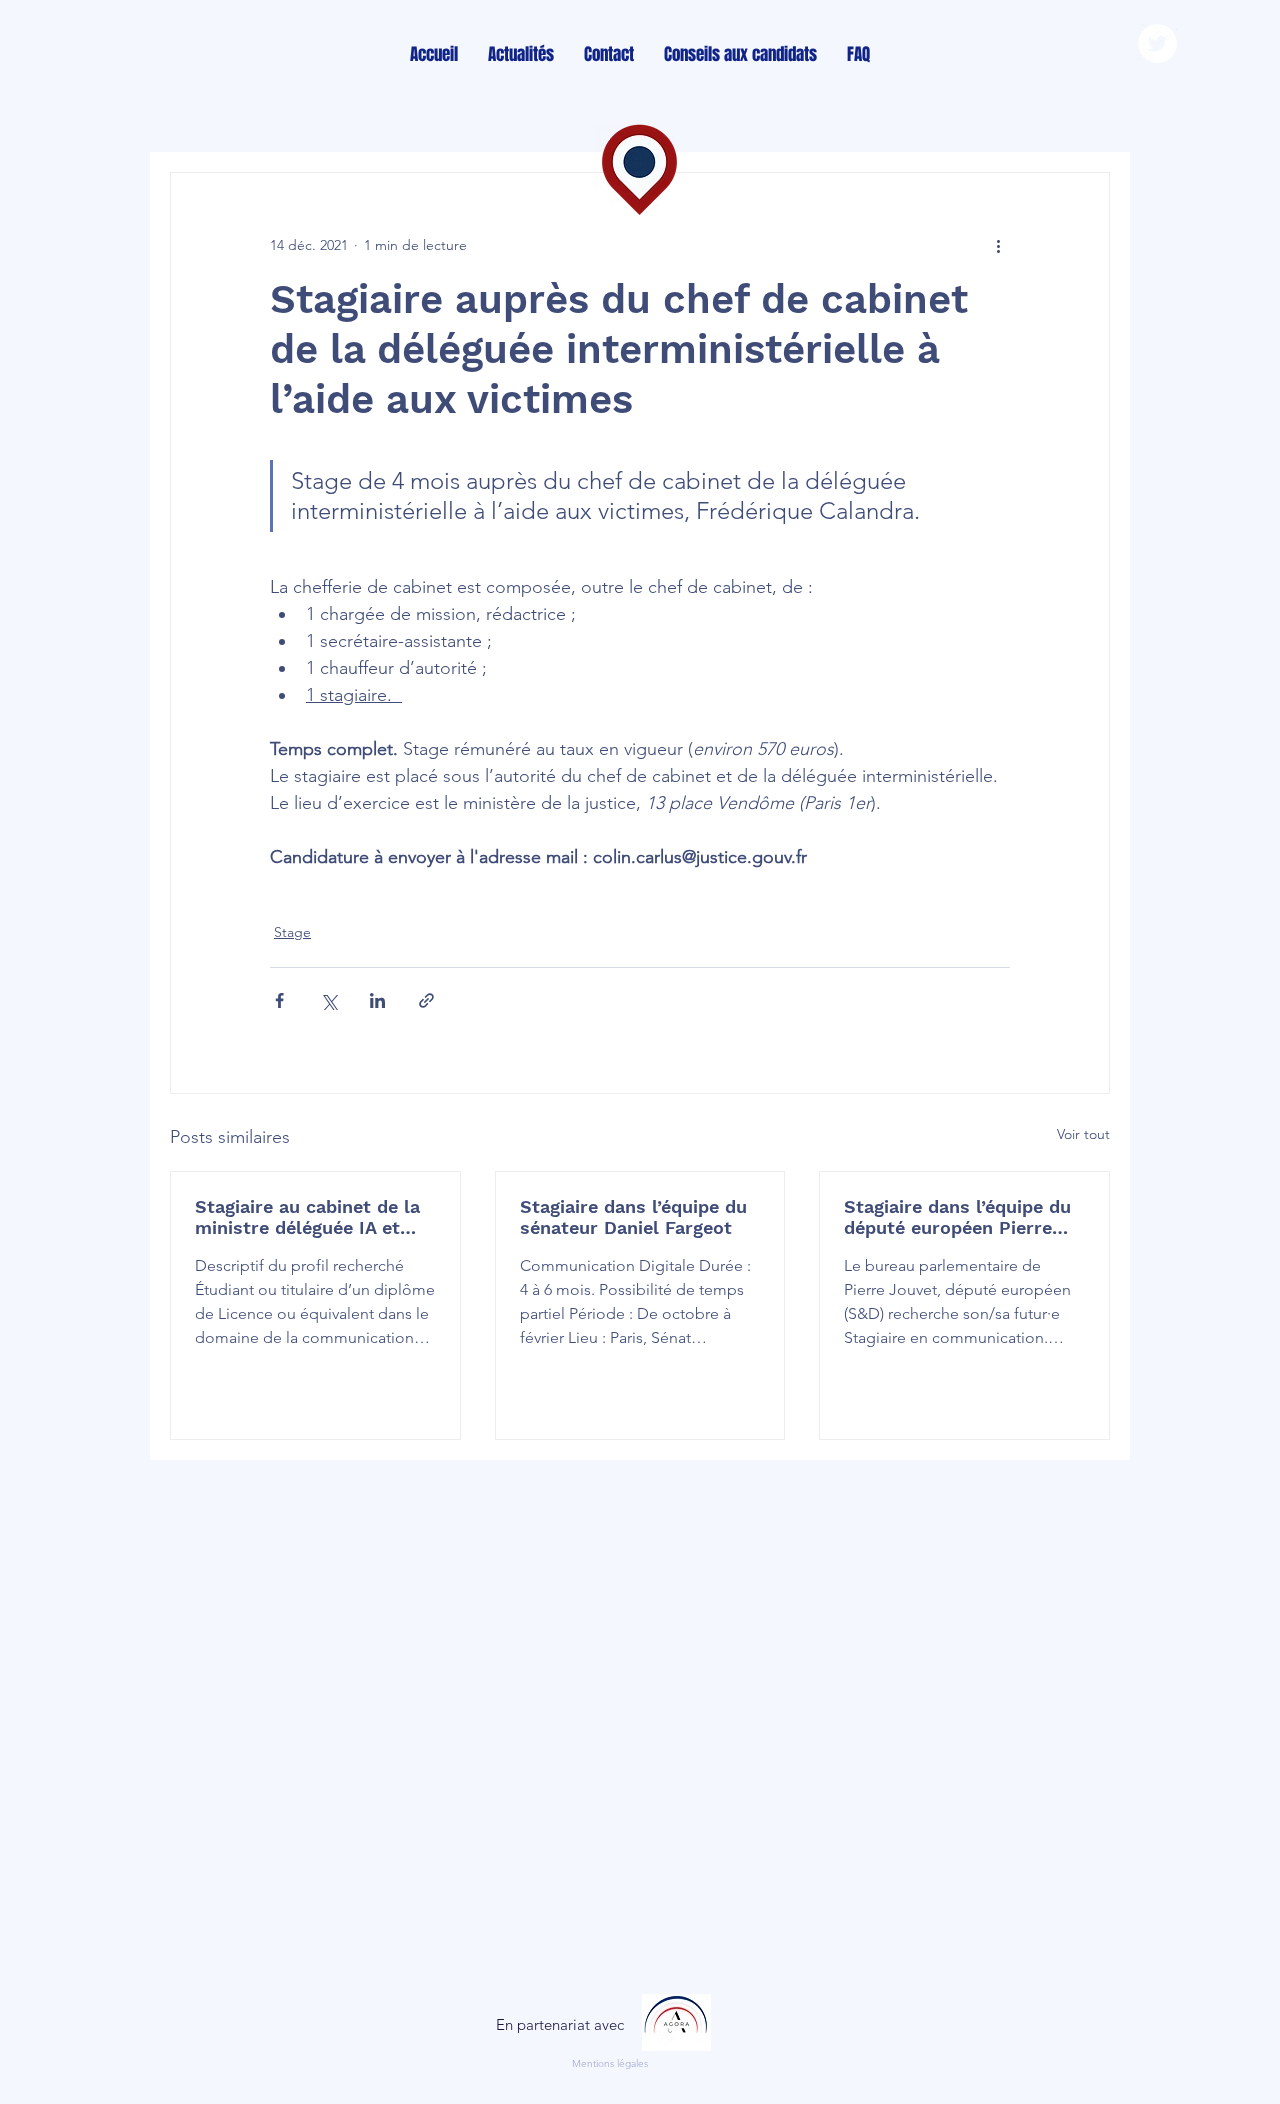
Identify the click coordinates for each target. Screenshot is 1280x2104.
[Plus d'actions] (998, 245)
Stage (292, 932)
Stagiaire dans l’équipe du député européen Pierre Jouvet (957, 1217)
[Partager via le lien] (426, 1000)
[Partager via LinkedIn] (377, 1000)
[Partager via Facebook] (279, 1000)
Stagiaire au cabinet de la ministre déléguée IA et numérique (307, 1217)
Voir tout (1083, 1134)
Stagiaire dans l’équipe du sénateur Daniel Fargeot (633, 1217)
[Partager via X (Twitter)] (328, 1000)
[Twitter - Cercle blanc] (1157, 43)
